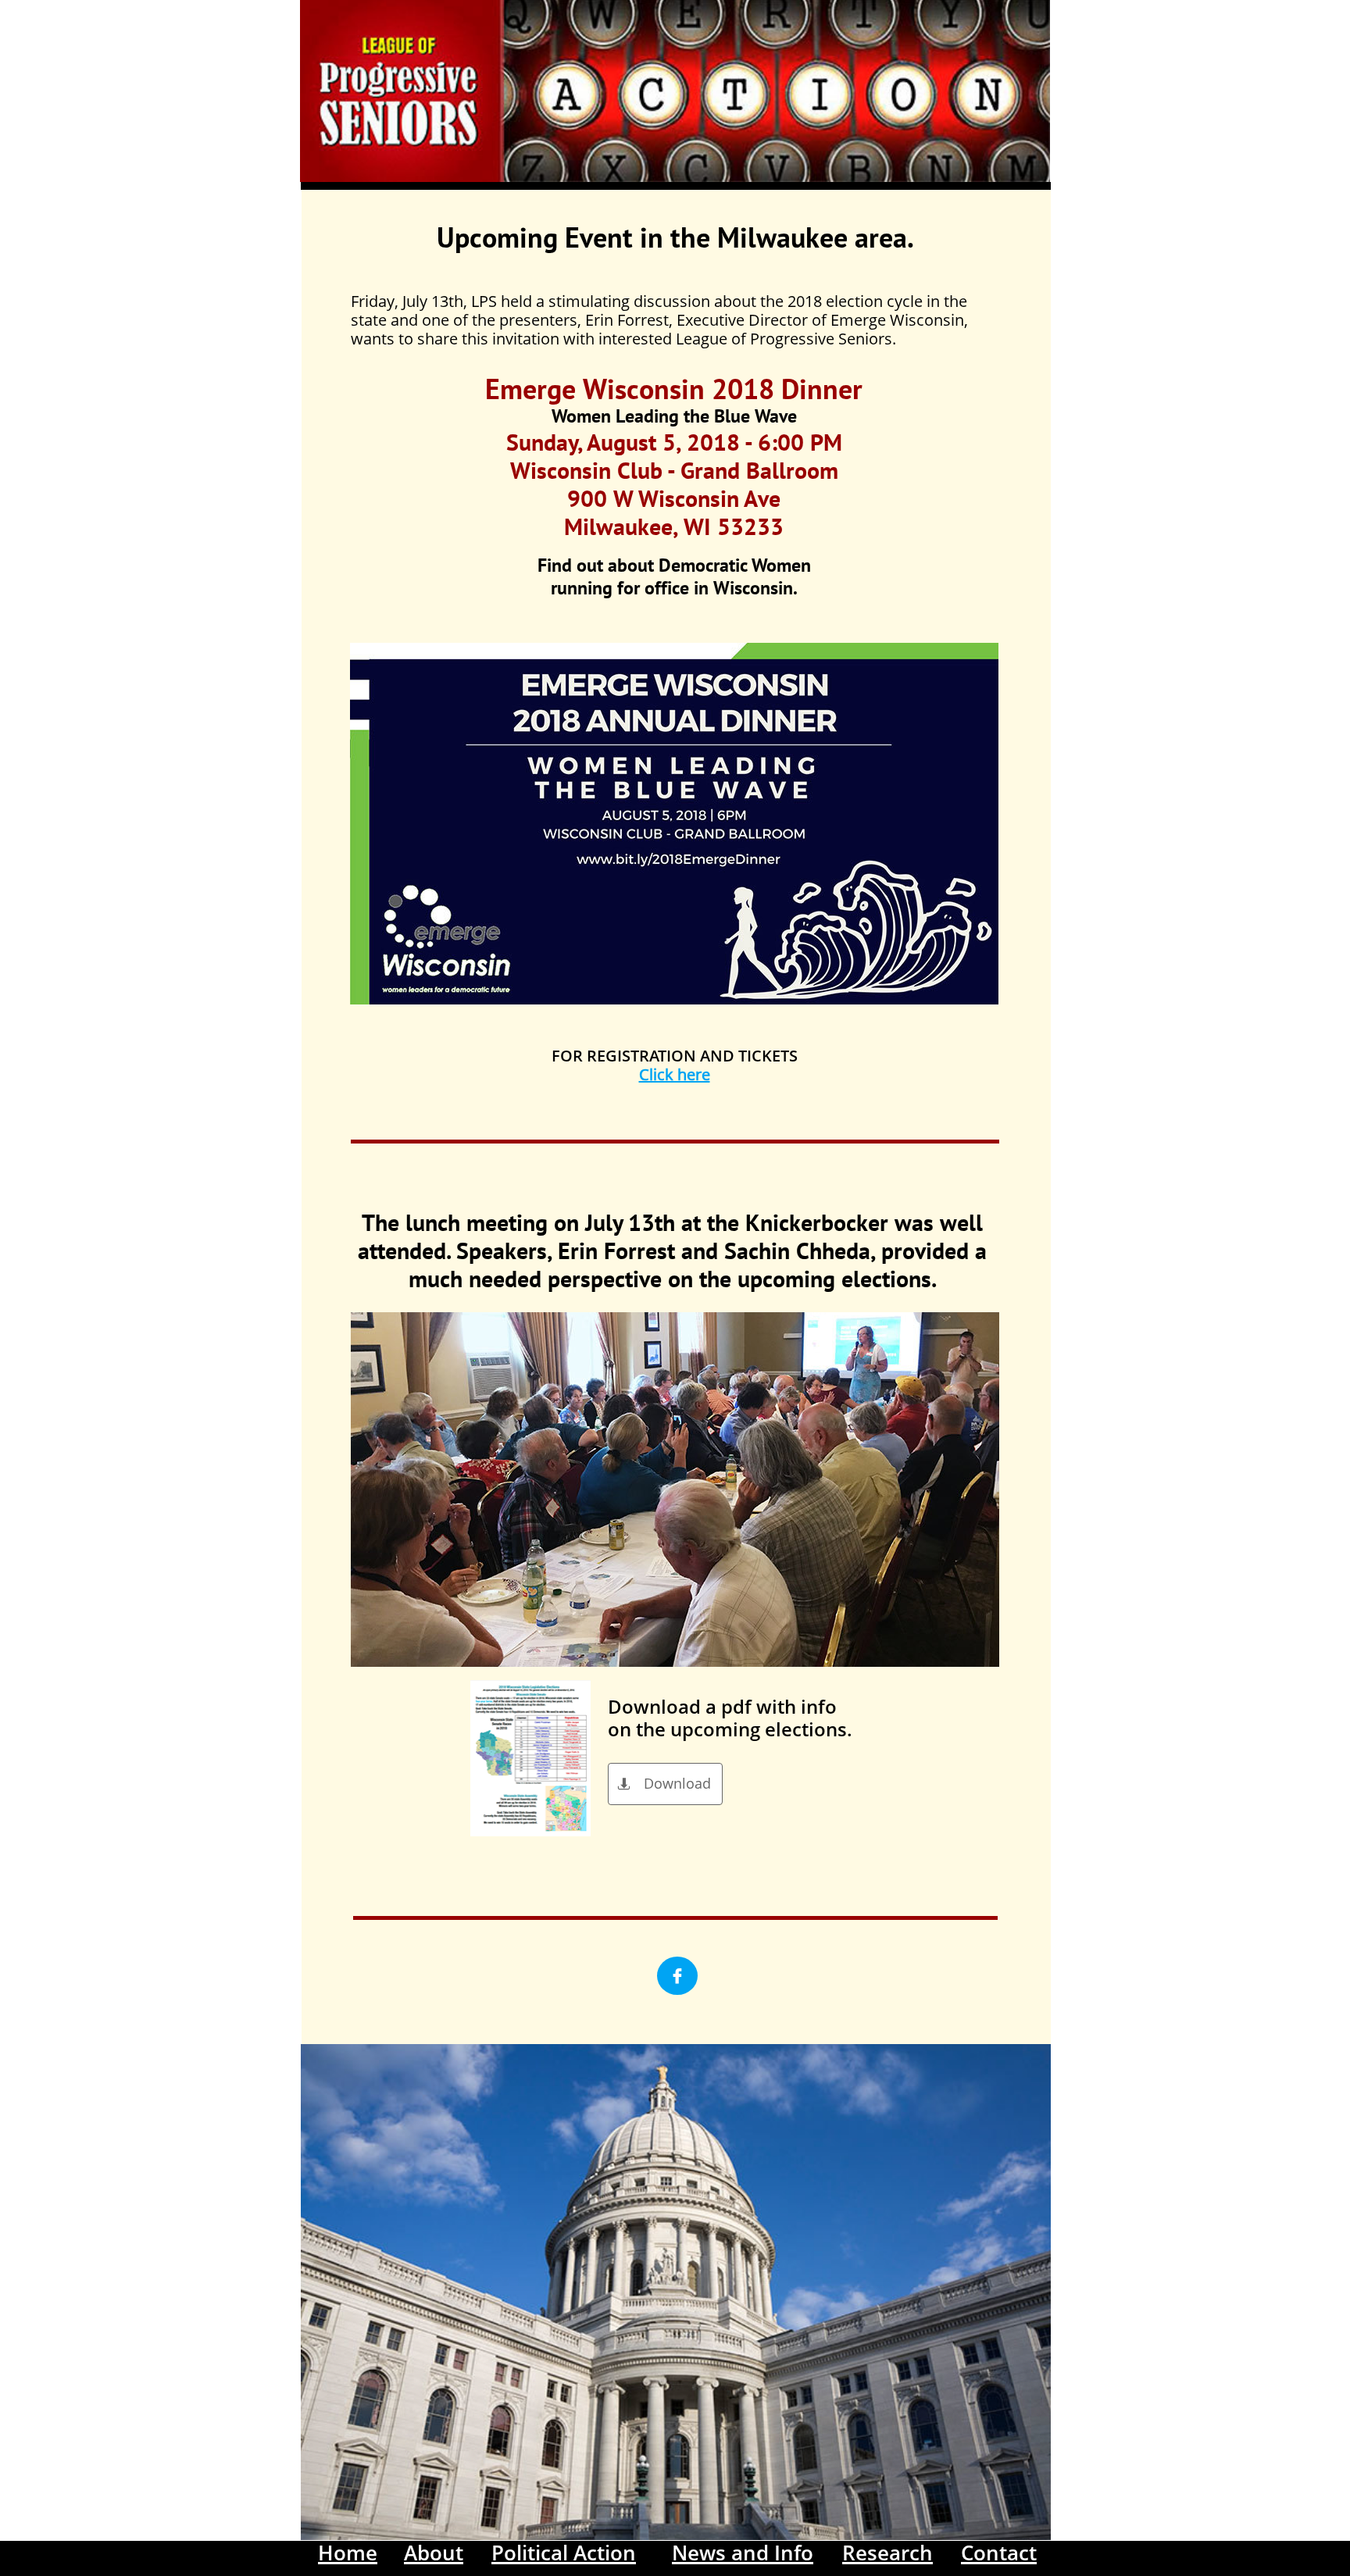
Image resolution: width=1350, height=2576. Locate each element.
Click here (675, 1074)
